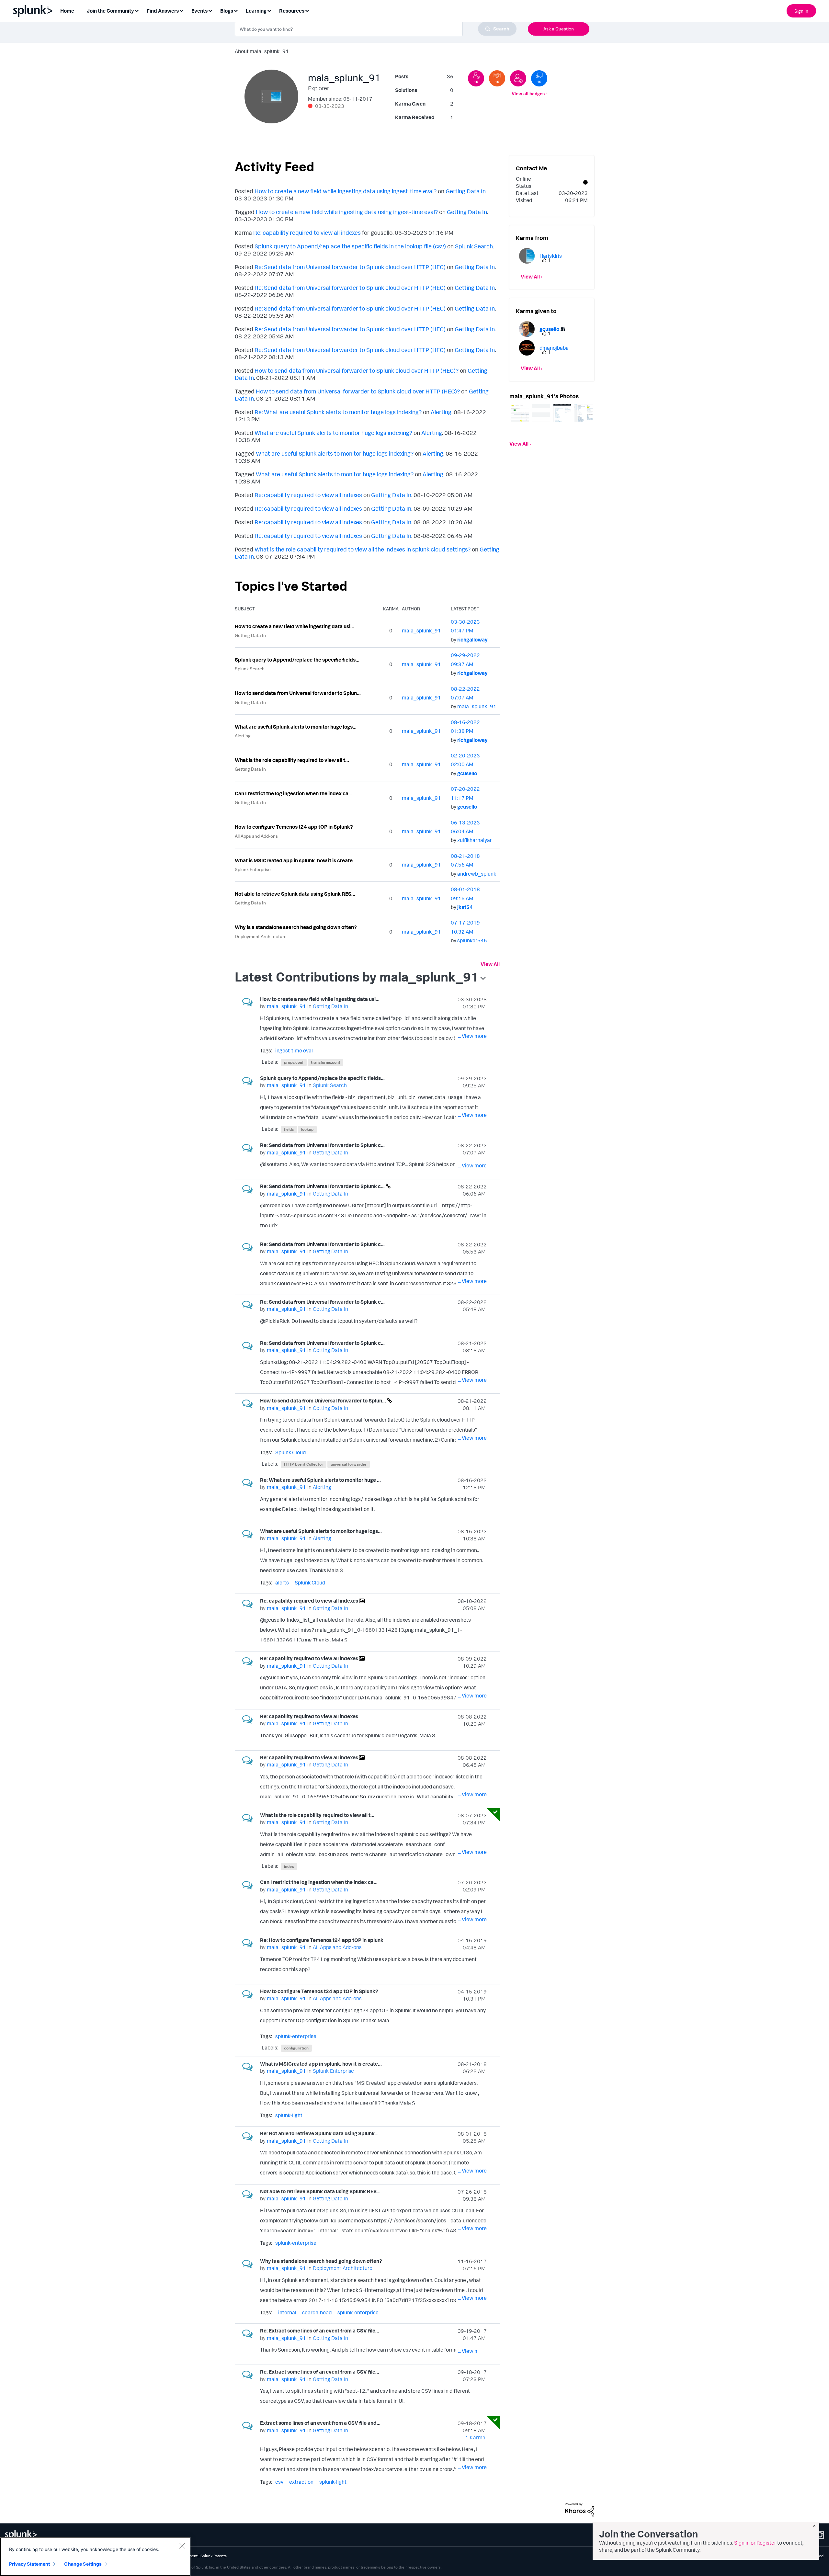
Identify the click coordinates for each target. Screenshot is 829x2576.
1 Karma (475, 2437)
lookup (307, 1129)
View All (490, 964)
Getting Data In (466, 191)
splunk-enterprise (296, 2036)
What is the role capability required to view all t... (292, 760)
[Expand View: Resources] (307, 10)
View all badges (528, 93)
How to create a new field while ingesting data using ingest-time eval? (346, 191)
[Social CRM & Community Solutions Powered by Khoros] (580, 2509)
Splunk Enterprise (253, 869)
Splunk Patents (214, 2556)
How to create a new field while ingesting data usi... (295, 626)
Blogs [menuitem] (227, 11)
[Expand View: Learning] (269, 10)
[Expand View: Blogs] (236, 10)
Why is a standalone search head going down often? (296, 927)
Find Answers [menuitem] (163, 11)
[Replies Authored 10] (539, 78)
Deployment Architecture (261, 936)
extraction (301, 2482)
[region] (95, 2557)
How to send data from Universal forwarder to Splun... (298, 693)
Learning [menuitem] (256, 11)
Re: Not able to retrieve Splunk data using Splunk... (319, 2133)
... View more (472, 1036)
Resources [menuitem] (292, 11)
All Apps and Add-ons (256, 836)
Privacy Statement (29, 2564)
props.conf (294, 1062)
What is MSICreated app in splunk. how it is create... (296, 860)
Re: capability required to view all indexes (307, 233)
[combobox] (376, 29)
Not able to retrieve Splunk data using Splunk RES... (295, 894)
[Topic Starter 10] (497, 78)
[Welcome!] (518, 78)
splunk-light (289, 2115)
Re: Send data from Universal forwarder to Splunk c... (322, 1145)
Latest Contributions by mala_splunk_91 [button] (357, 977)
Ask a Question (559, 29)
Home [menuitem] (67, 11)
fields (289, 1129)
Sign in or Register (755, 2543)
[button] (520, 413)
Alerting (441, 412)
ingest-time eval (294, 1050)
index (289, 1866)
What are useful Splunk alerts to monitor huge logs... (296, 727)
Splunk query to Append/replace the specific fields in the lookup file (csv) (350, 246)
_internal (286, 2312)
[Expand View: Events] (210, 10)
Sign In (801, 11)
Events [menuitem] (199, 11)
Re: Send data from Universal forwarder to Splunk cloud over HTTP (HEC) (350, 267)
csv (279, 2482)
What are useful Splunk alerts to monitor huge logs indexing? (333, 433)
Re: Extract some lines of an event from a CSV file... (320, 2331)
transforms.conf (325, 1062)
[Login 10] (476, 78)
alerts (282, 1583)
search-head (317, 2312)
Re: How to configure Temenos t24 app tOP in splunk (322, 1940)
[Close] (182, 2546)
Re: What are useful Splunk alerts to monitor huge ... (320, 1480)
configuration (296, 2048)
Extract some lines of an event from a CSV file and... (320, 2423)
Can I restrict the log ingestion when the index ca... (294, 793)
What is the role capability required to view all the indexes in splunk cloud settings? (363, 549)
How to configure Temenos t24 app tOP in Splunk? (294, 827)
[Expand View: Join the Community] (137, 10)
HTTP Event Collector (304, 1464)
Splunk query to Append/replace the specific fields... (297, 660)
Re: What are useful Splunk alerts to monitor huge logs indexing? (338, 412)
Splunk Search (474, 246)
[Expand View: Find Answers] (181, 10)
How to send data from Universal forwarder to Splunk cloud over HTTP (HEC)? (357, 370)
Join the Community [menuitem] (110, 11)
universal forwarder (349, 1464)
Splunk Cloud (290, 1452)
